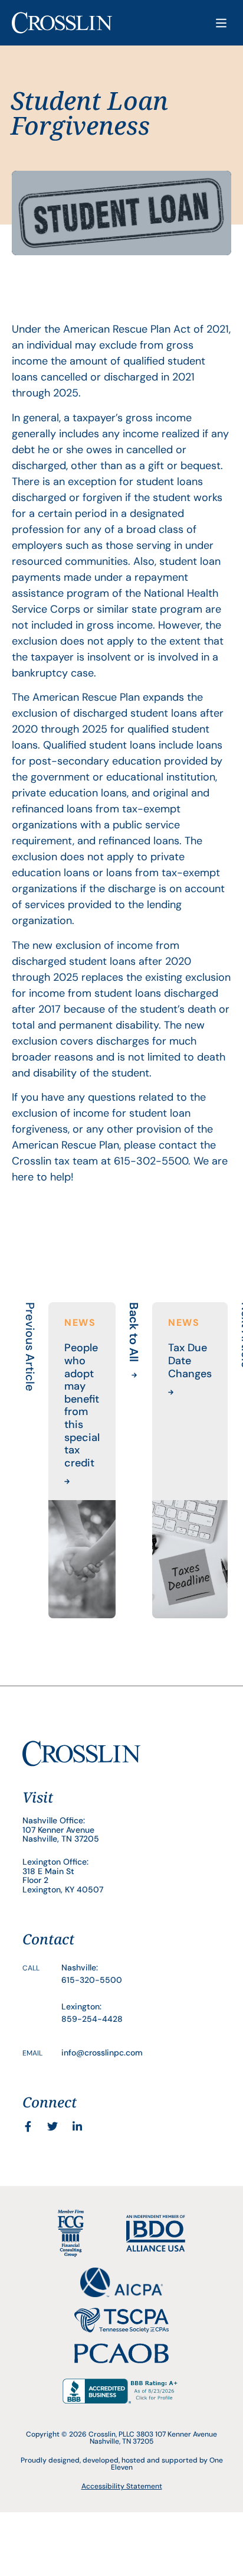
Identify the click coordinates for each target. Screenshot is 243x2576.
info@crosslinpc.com (102, 2053)
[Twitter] (52, 2126)
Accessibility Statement (122, 2486)
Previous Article (30, 1347)
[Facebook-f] (28, 2126)
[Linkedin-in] (77, 2126)
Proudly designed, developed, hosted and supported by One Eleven (122, 2464)
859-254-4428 (92, 2019)
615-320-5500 (92, 1980)
